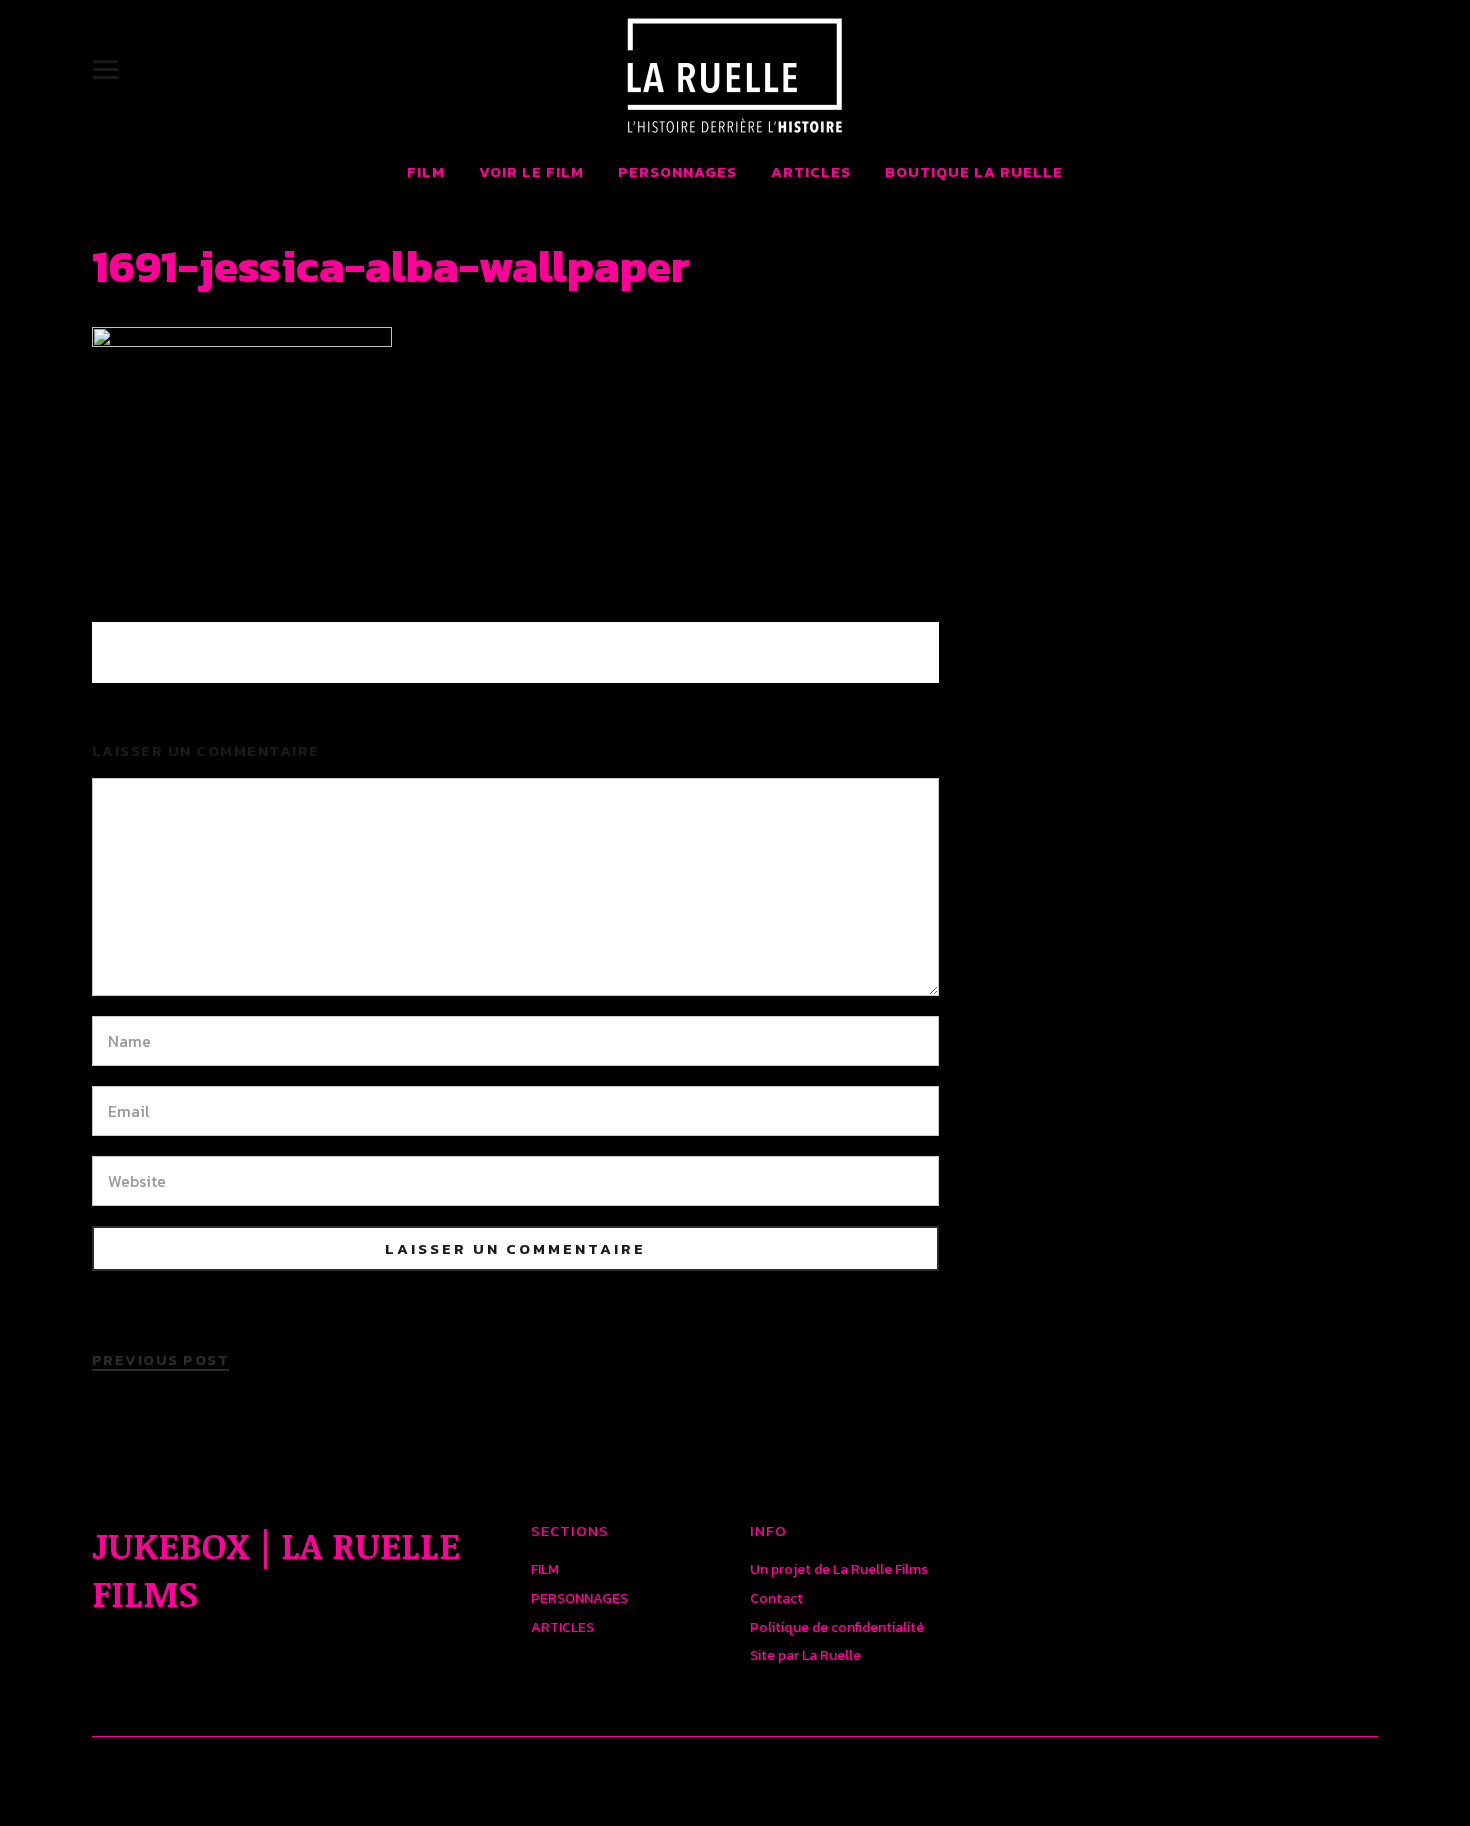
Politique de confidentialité (837, 1627)
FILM (426, 171)
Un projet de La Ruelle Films (839, 1569)
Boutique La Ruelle (974, 171)
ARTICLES (811, 171)
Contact (776, 1598)
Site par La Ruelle (805, 1655)
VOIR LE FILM (531, 171)
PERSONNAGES (677, 171)
